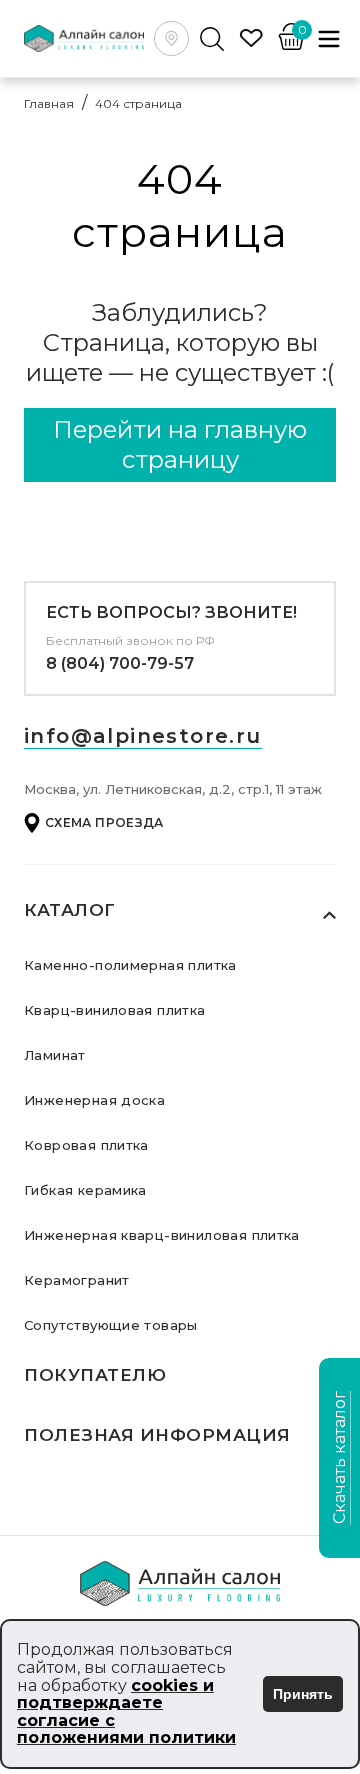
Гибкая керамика (85, 1190)
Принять (303, 1694)
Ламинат (55, 1055)
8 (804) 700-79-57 (120, 663)
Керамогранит (77, 1280)
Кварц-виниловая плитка (115, 1010)
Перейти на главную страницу (180, 444)
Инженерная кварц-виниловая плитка (162, 1235)
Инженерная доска (94, 1100)
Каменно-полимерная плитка (130, 965)
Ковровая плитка (86, 1145)
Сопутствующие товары (111, 1325)
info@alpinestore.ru (143, 736)
